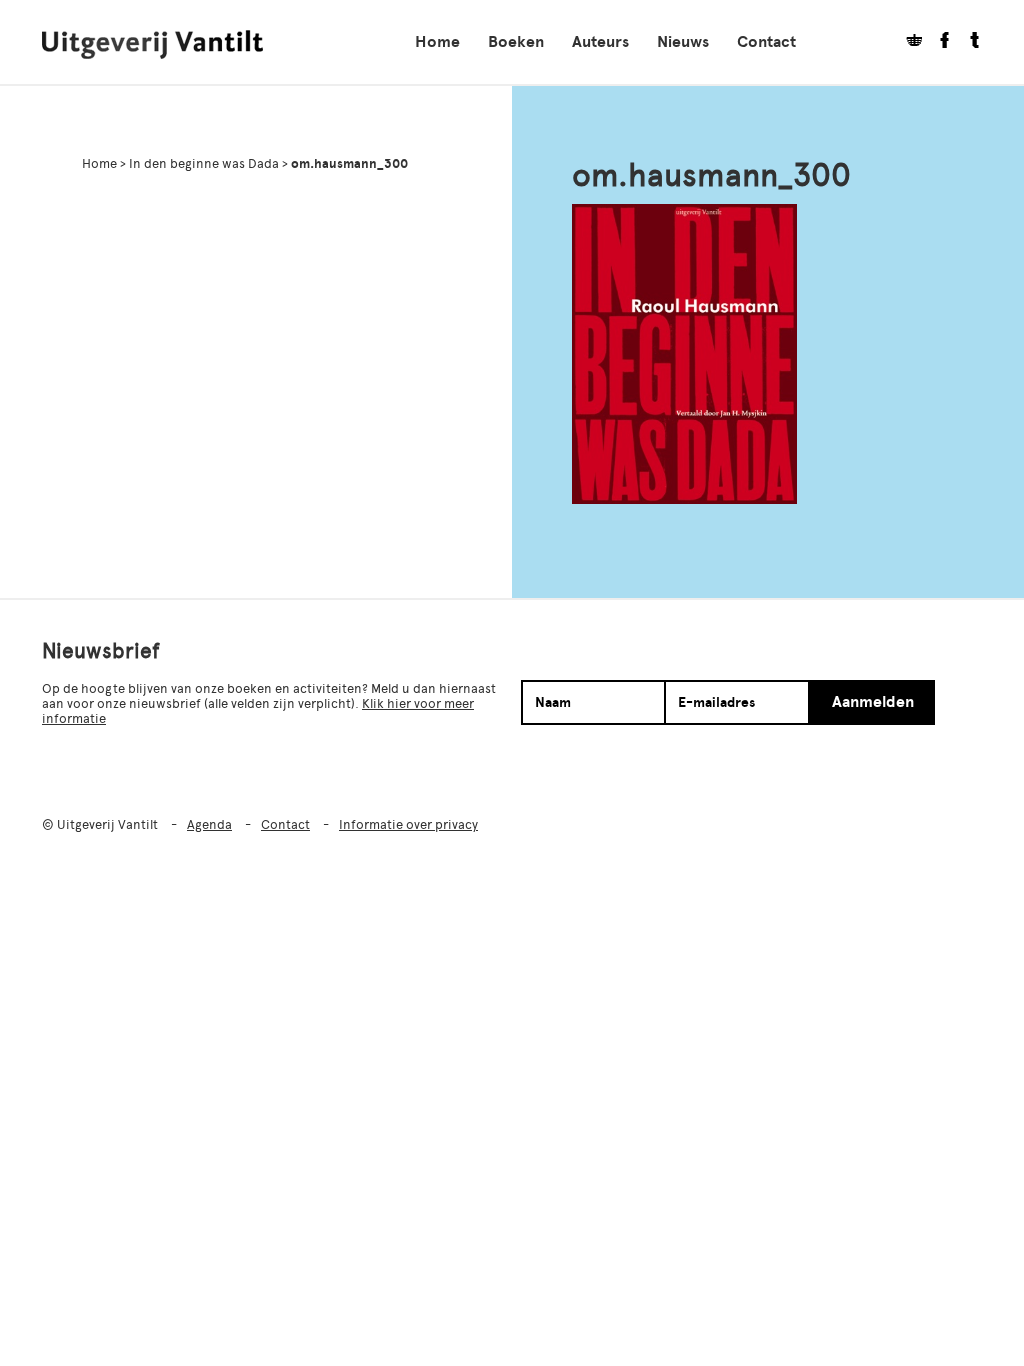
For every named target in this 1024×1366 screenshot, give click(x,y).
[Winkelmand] (907, 42)
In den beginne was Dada (204, 163)
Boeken (516, 42)
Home (437, 42)
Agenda (209, 824)
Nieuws (683, 42)
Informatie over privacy (408, 824)
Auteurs (600, 42)
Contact (766, 42)
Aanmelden (873, 702)
